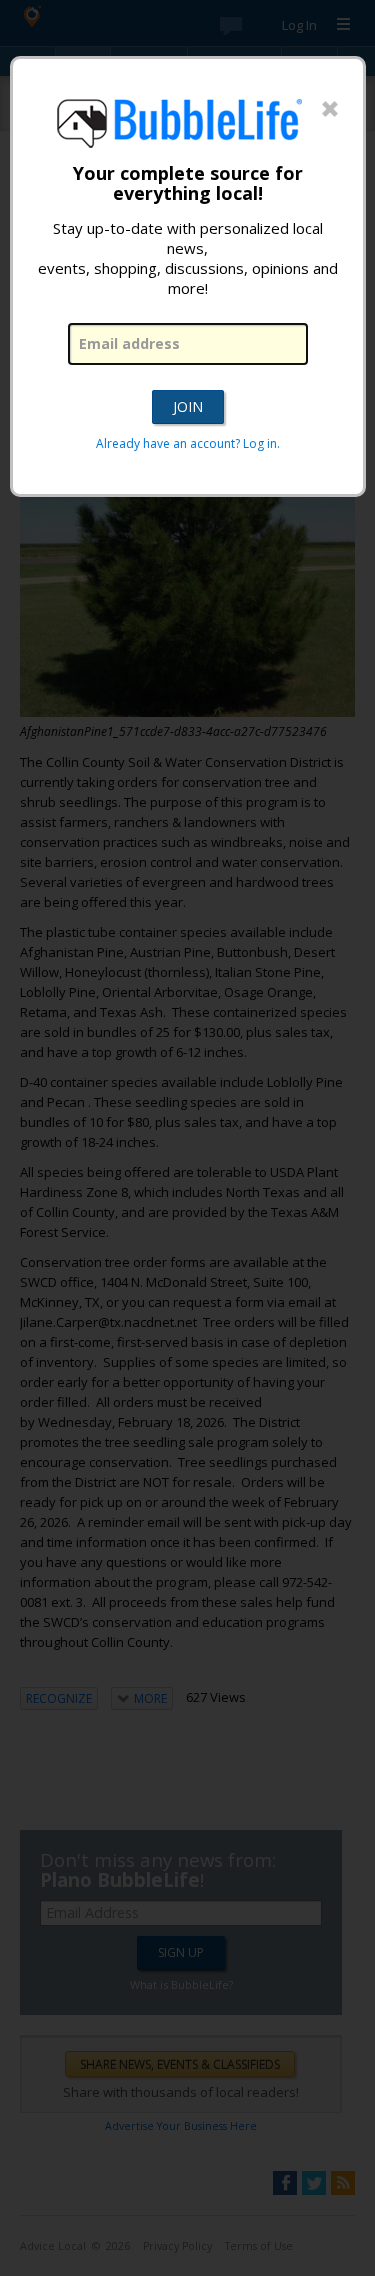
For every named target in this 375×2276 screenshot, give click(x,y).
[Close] (330, 110)
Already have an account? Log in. (188, 443)
